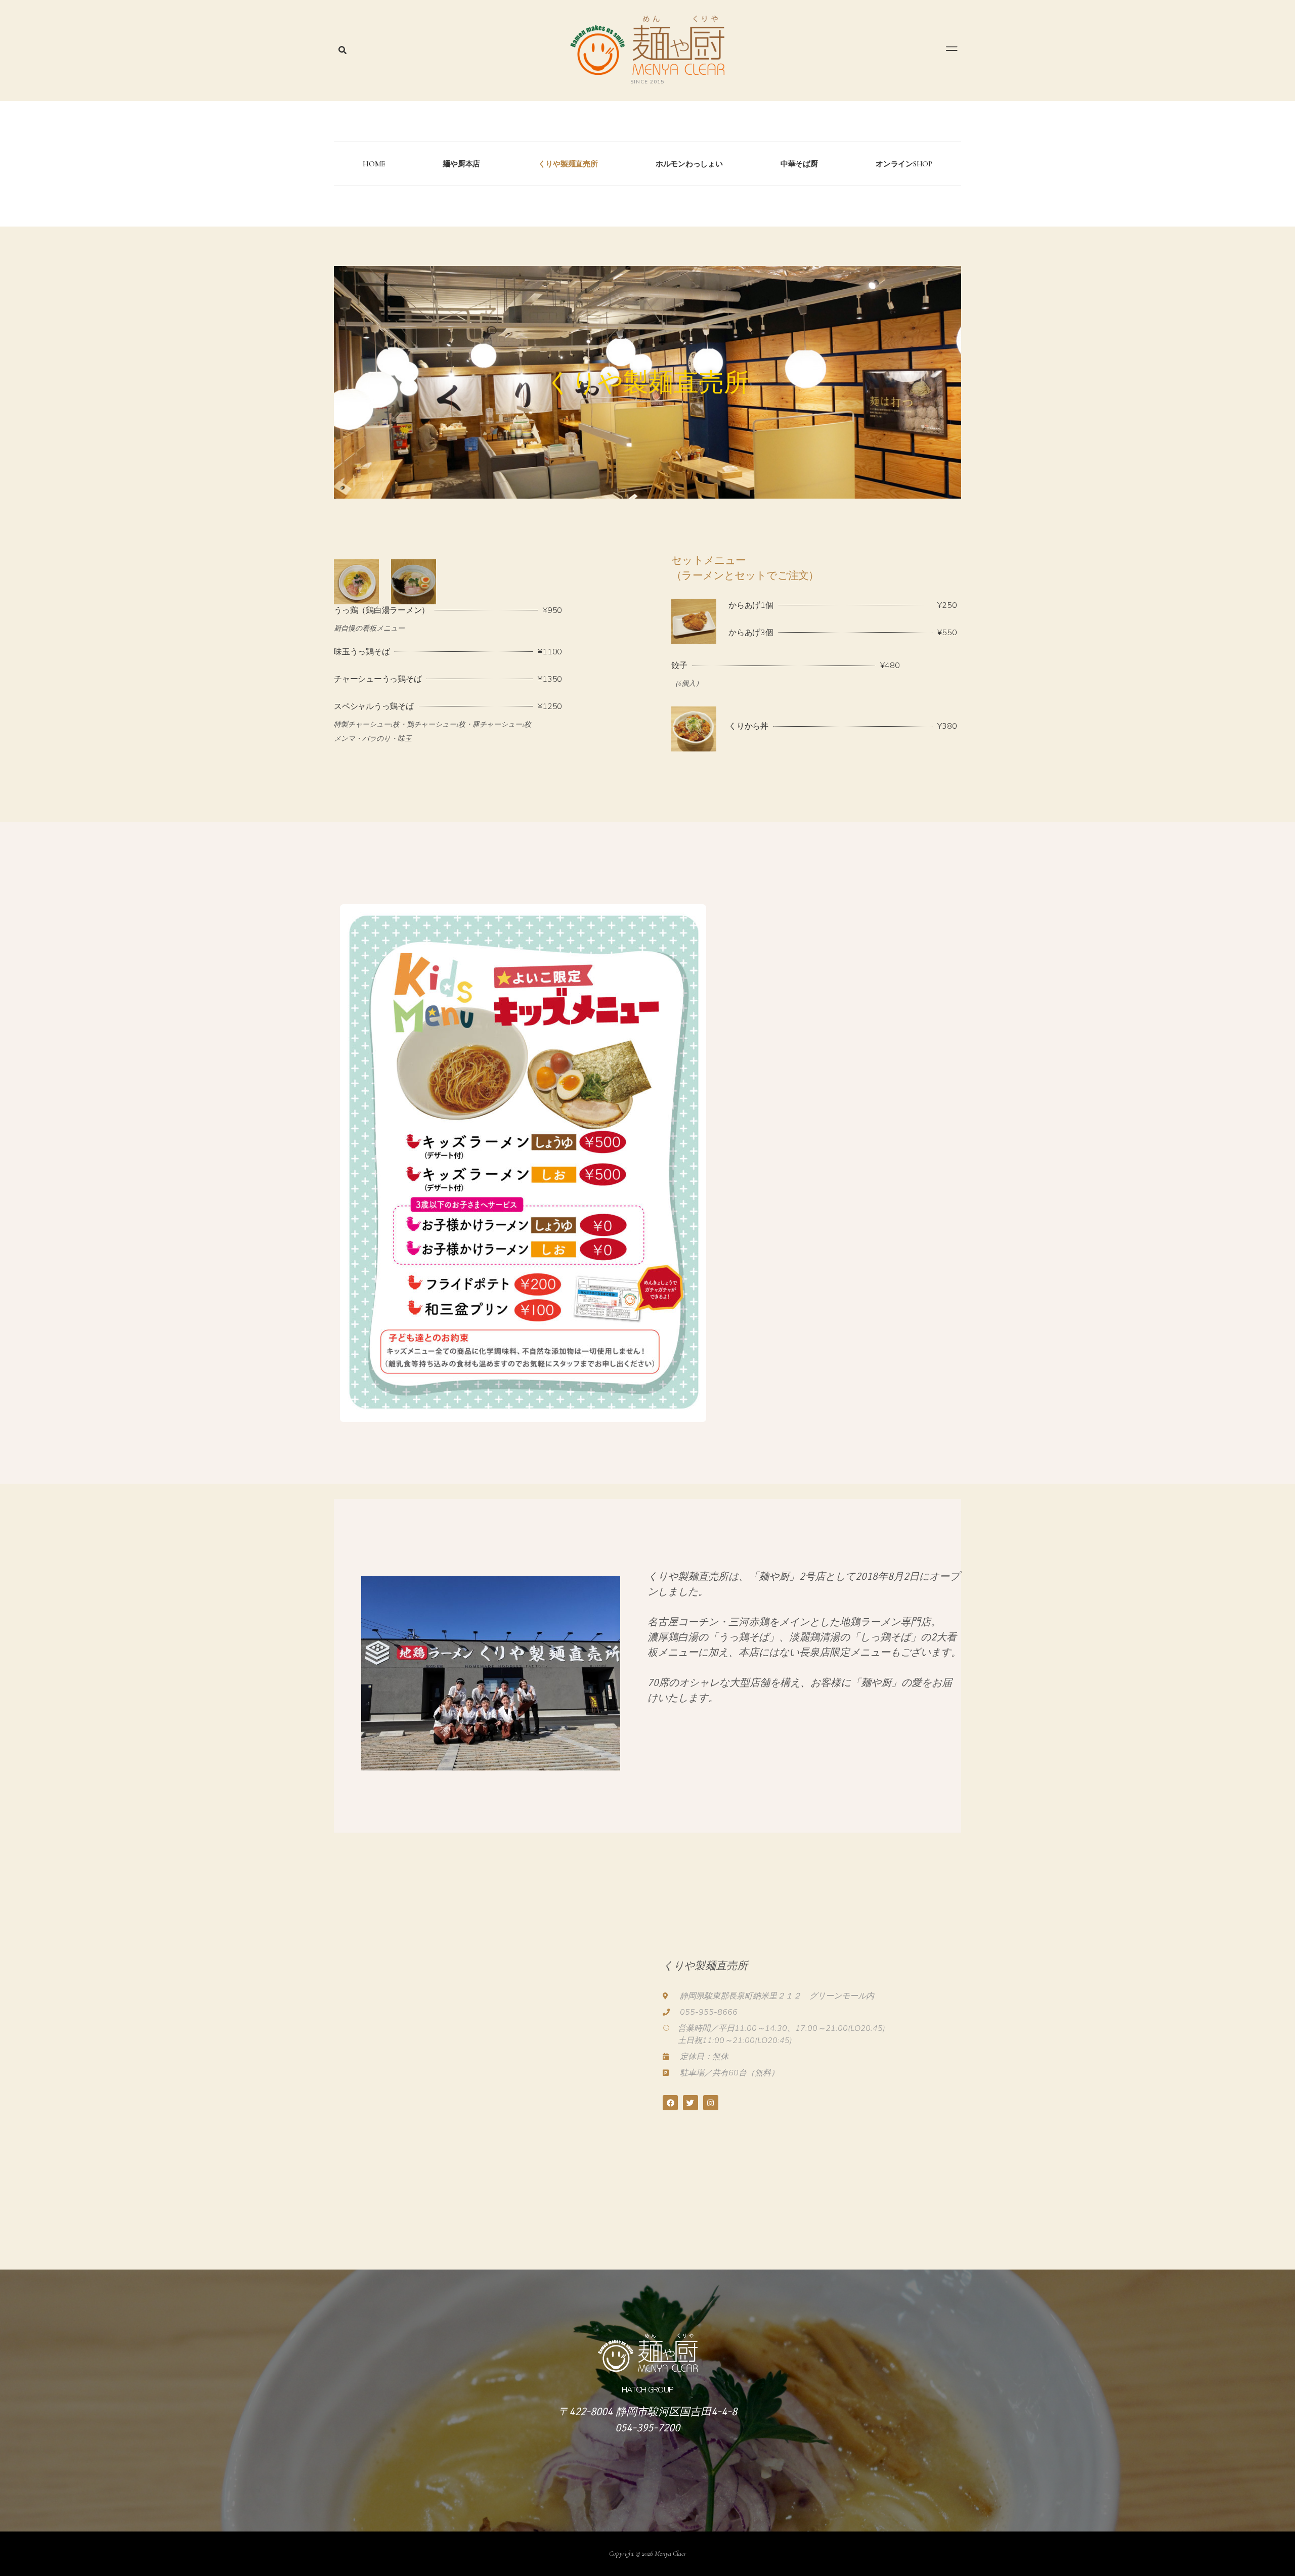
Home (374, 164)
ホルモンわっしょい (689, 164)
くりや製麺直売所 (568, 164)
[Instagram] (711, 2103)
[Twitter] (690, 2103)
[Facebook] (670, 2103)
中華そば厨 (799, 164)
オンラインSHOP (904, 164)
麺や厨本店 (461, 164)
